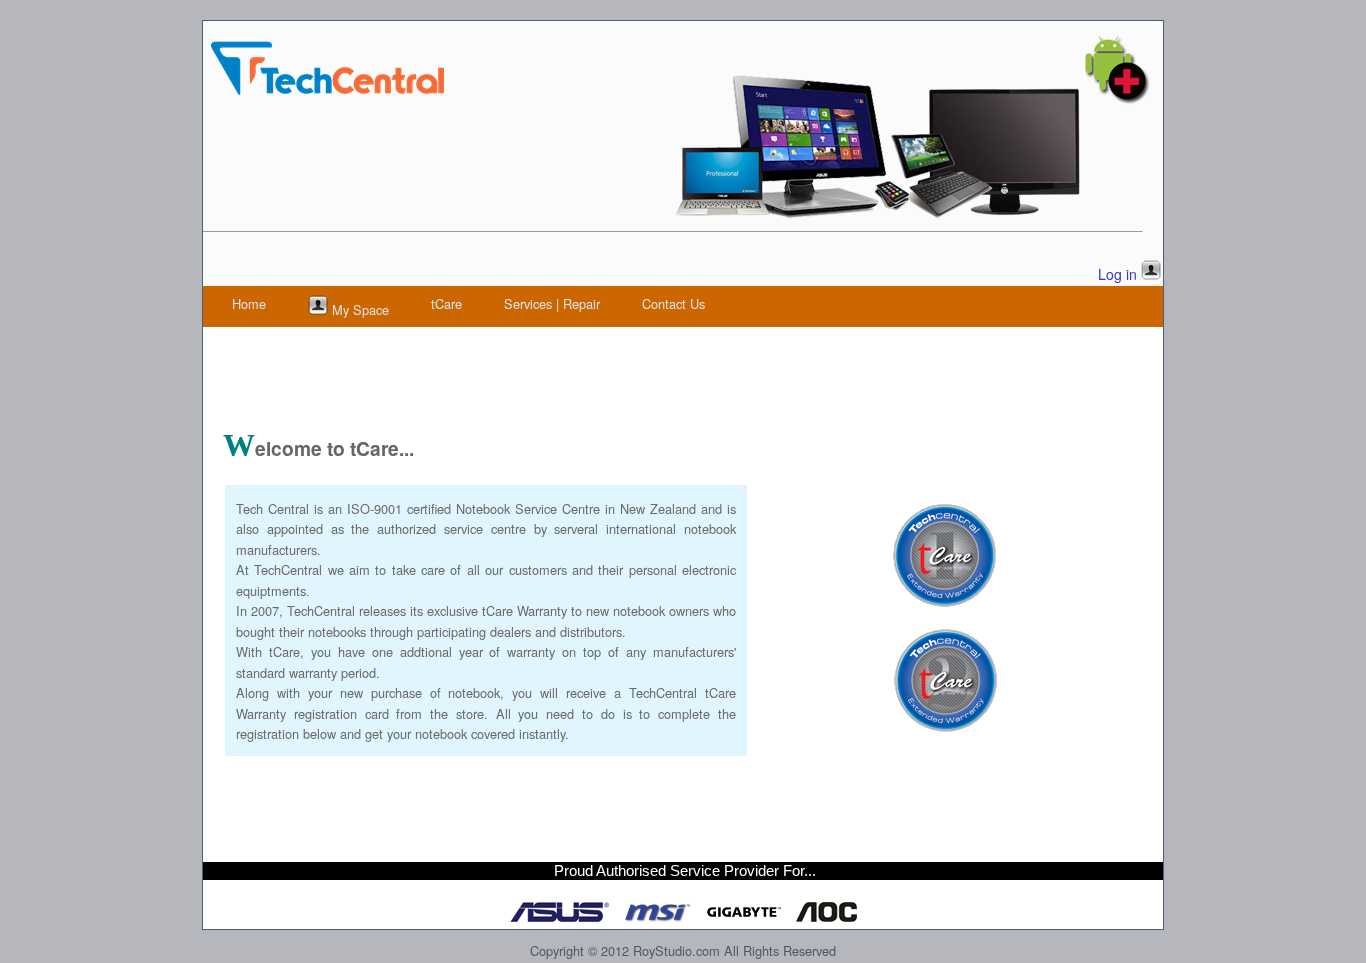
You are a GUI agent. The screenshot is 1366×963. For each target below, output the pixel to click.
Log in (1117, 274)
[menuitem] (249, 303)
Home (249, 303)
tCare (446, 303)
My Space (358, 309)
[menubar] (468, 306)
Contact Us (673, 303)
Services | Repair (552, 303)
